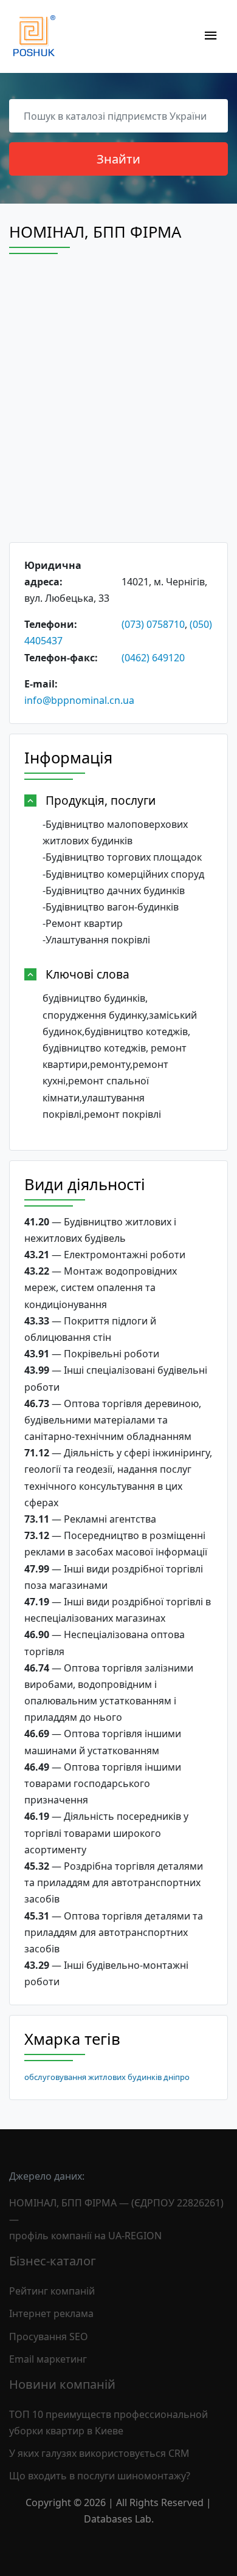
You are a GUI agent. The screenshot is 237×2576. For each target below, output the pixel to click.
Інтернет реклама (51, 2313)
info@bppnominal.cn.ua (79, 700)
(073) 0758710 (153, 624)
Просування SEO (49, 2337)
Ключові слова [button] (88, 974)
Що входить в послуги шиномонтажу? (100, 2476)
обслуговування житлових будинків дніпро (107, 2077)
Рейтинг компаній (52, 2291)
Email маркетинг (48, 2359)
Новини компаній (62, 2384)
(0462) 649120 (153, 658)
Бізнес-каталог (53, 2261)
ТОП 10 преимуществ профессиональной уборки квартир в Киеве (108, 2423)
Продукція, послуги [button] (101, 800)
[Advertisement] (118, 409)
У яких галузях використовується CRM (99, 2453)
